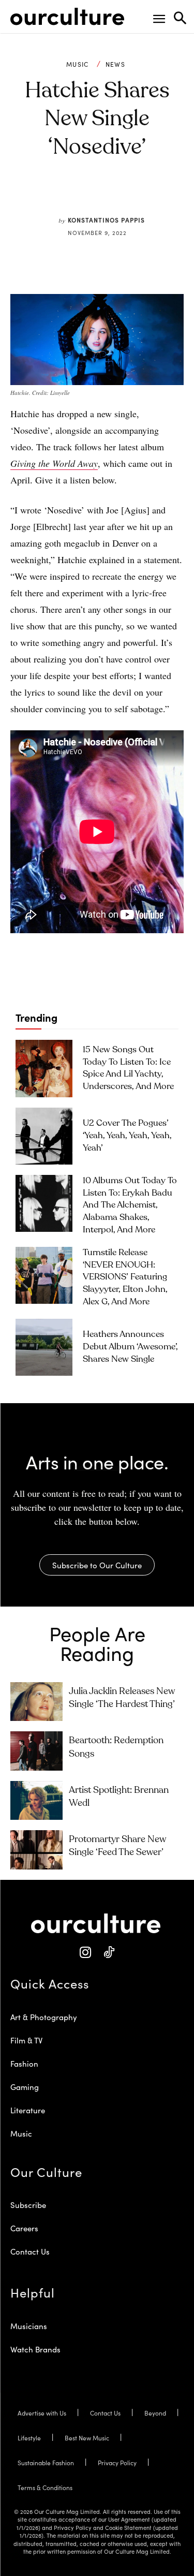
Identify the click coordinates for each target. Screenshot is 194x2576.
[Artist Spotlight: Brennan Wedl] (36, 1800)
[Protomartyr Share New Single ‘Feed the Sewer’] (36, 1850)
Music (78, 64)
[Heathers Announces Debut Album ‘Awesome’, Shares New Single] (44, 1347)
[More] (161, 196)
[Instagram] (86, 1953)
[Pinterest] (89, 196)
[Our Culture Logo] (67, 17)
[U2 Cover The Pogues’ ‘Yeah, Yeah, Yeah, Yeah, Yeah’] (44, 1136)
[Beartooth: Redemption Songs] (36, 1751)
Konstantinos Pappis (106, 220)
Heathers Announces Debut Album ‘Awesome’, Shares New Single (130, 1347)
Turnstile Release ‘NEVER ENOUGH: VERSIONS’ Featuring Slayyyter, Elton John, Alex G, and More (125, 1277)
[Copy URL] (137, 196)
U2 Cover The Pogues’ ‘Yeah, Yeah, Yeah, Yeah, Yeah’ (127, 1136)
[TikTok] (109, 1953)
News (115, 64)
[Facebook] (65, 196)
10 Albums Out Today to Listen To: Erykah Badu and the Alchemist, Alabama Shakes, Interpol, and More (130, 1205)
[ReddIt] (113, 196)
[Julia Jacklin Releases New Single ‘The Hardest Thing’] (36, 1702)
